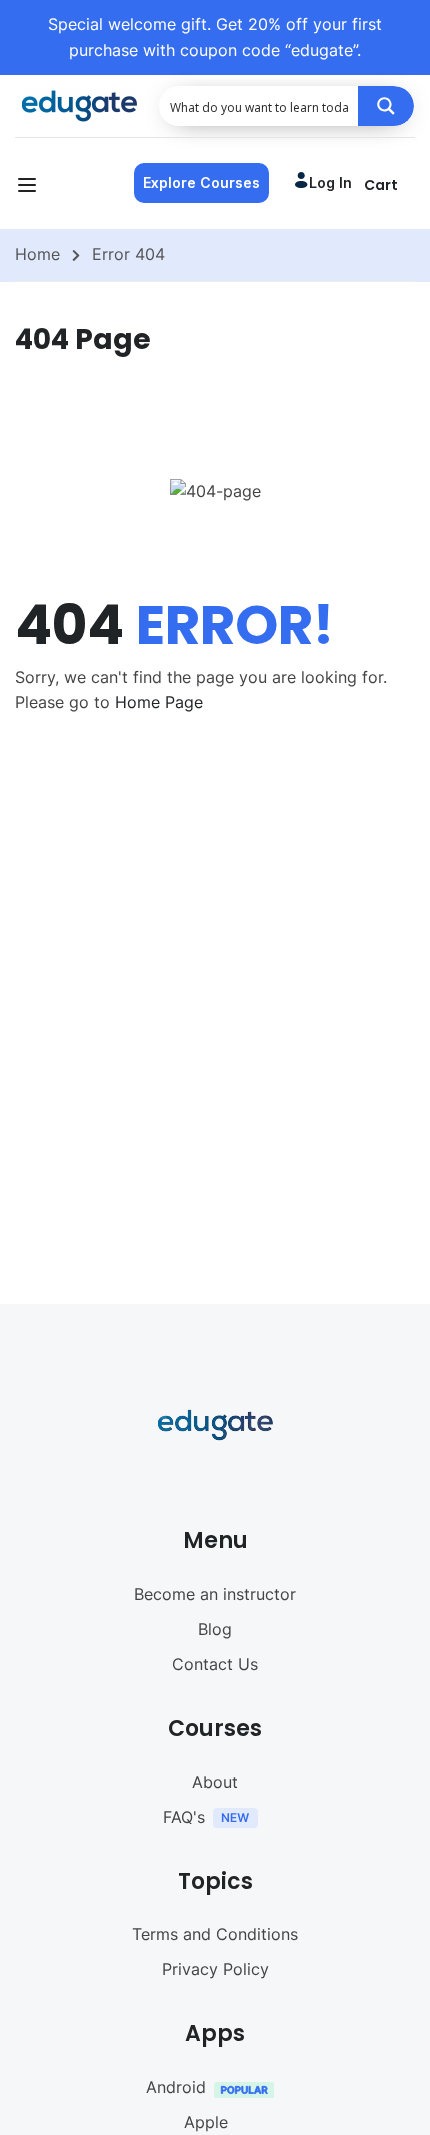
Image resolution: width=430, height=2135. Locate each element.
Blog (215, 1629)
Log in (330, 182)
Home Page (159, 702)
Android (176, 2087)
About (215, 1782)
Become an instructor (215, 1594)
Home (37, 254)
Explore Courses (201, 182)
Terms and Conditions (215, 1934)
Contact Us (215, 1664)
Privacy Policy (215, 1969)
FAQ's (184, 1817)
